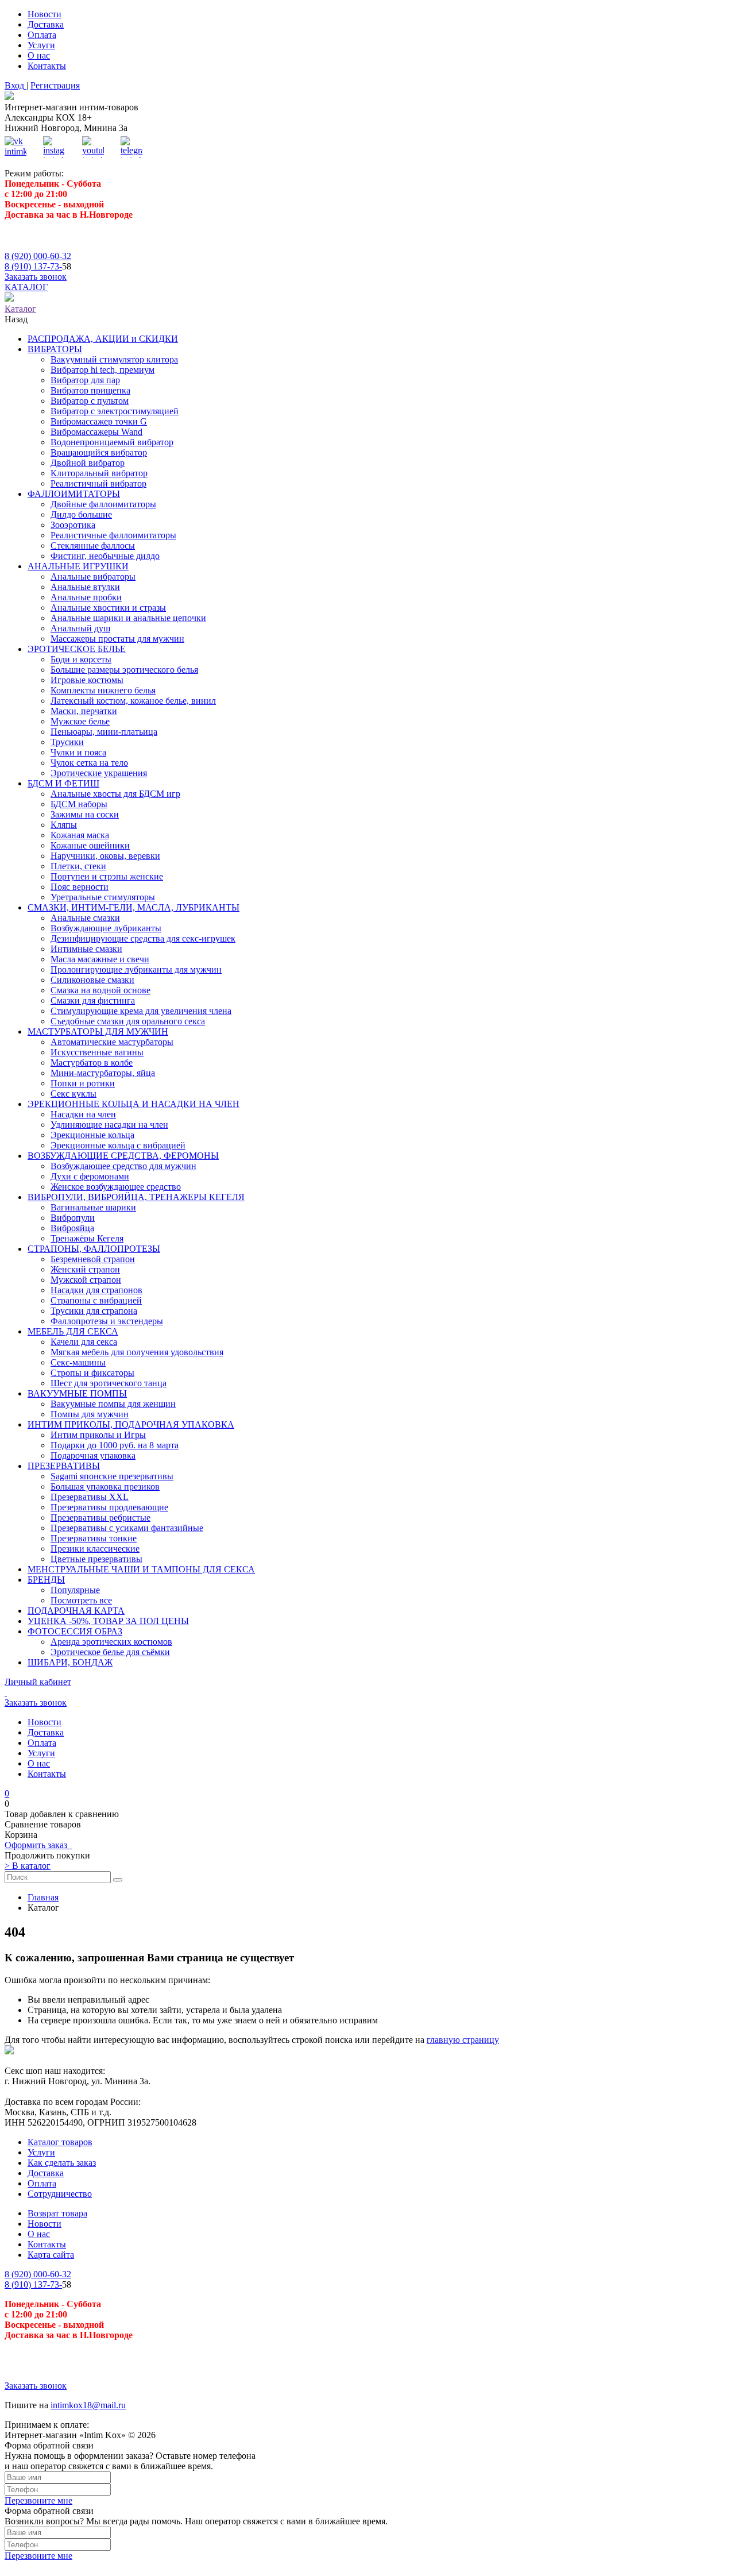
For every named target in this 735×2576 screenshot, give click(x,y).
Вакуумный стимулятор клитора (114, 359)
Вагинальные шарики (93, 1207)
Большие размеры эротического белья (124, 670)
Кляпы (64, 825)
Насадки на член (83, 1114)
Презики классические (95, 1549)
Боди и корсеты (81, 659)
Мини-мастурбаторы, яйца (103, 1073)
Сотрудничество (60, 2194)
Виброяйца (72, 1228)
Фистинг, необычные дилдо (105, 556)
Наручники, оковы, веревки (105, 856)
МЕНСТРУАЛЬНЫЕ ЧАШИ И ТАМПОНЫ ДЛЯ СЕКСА (141, 1569)
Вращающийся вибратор (99, 452)
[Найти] (118, 1880)
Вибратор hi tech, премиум (102, 370)
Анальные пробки (86, 597)
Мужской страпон (86, 1280)
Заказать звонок (36, 277)
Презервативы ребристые (100, 1518)
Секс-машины (78, 1362)
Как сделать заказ (62, 2163)
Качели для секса (84, 1342)
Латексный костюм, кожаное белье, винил (133, 701)
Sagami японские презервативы (112, 1476)
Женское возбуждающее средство (116, 1187)
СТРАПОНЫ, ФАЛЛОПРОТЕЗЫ (94, 1249)
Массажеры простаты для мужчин (117, 639)
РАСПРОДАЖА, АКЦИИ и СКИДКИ (103, 339)
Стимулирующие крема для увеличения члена (141, 1011)
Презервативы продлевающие (109, 1507)
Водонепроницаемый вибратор (112, 442)
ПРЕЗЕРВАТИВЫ (64, 1466)
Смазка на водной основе (100, 990)
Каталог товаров (60, 2142)
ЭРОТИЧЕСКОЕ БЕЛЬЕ (77, 649)
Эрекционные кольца (92, 1135)
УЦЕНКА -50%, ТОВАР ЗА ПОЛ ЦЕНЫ (108, 1621)
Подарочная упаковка (93, 1455)
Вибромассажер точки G (99, 421)
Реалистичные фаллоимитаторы (113, 535)
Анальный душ (80, 628)
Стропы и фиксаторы (92, 1373)
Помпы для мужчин (90, 1414)
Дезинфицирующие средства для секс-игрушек (143, 938)
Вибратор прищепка (90, 390)
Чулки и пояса (78, 752)
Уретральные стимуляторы (103, 897)
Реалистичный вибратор (98, 483)
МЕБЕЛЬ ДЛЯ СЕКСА (73, 1331)
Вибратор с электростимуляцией (115, 411)
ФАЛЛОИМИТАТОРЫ (74, 494)
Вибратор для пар (85, 380)
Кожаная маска (80, 835)
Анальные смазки (85, 918)
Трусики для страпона (94, 1311)
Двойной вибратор (88, 463)
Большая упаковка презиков (105, 1486)
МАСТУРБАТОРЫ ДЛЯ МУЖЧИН (98, 1031)
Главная (43, 1897)
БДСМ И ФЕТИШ (63, 783)
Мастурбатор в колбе (92, 1063)
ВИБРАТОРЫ (55, 349)
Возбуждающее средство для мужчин (123, 1166)
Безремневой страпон (93, 1259)
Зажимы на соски (85, 814)
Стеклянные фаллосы (93, 545)
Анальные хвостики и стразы (108, 608)
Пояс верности (80, 887)
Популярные (75, 1590)
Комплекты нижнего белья (103, 690)
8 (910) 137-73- (33, 266)
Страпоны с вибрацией (96, 1300)
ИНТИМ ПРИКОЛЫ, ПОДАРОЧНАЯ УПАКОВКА (131, 1424)
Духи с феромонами (90, 1176)
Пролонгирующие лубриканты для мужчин (136, 969)
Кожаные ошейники (90, 845)
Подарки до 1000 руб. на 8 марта (115, 1445)
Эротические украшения (99, 773)
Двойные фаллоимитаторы (103, 504)
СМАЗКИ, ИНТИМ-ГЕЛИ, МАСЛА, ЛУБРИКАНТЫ (134, 907)
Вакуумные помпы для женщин (113, 1404)
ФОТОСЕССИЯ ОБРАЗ (75, 1631)
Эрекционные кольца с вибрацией (118, 1145)
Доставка (46, 24)
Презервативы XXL (90, 1497)
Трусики (67, 742)
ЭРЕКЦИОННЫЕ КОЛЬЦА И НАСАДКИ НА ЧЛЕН (134, 1104)
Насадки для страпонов (96, 1290)
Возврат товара (57, 2213)
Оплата (42, 35)
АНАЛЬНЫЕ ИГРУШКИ (78, 566)
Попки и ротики (83, 1083)
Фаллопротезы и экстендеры (107, 1321)
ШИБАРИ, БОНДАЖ (70, 1662)
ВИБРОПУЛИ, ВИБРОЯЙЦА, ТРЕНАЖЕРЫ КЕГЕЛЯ (136, 1197)
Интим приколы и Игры (98, 1435)
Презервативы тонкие (94, 1538)
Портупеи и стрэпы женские (107, 876)
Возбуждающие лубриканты (106, 928)
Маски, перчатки (84, 711)
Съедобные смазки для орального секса (128, 1021)
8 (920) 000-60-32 (38, 256)
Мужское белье (80, 721)
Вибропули (73, 1218)
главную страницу (463, 2040)
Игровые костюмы (87, 680)
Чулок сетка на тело (89, 763)
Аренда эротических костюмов (111, 1642)
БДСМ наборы (79, 804)
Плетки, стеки (78, 866)
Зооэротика (73, 525)
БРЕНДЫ (46, 1580)
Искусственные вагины (97, 1052)
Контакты (47, 66)
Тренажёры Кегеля (87, 1238)
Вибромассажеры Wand (96, 432)
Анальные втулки (85, 587)
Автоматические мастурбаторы (112, 1042)
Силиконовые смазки (92, 980)
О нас (39, 55)
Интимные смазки (86, 949)
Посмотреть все (81, 1600)
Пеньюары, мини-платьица (104, 732)
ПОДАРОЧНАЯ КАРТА (76, 1611)
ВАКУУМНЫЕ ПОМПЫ (77, 1393)
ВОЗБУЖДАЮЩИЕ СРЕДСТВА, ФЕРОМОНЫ (123, 1156)
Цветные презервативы (96, 1559)
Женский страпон (85, 1269)
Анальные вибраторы (93, 576)
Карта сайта (51, 2255)
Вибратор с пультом (90, 401)
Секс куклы (73, 1094)
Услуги (41, 45)
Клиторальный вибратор (99, 473)
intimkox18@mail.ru (88, 2405)
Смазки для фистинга (93, 1000)
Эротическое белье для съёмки (110, 1652)
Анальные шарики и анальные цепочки (128, 618)
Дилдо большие (81, 514)
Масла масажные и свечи (100, 959)
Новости (45, 14)
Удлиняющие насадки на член (109, 1125)
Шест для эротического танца (109, 1383)
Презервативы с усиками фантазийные (127, 1528)
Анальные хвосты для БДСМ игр (115, 794)
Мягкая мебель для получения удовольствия (137, 1352)
